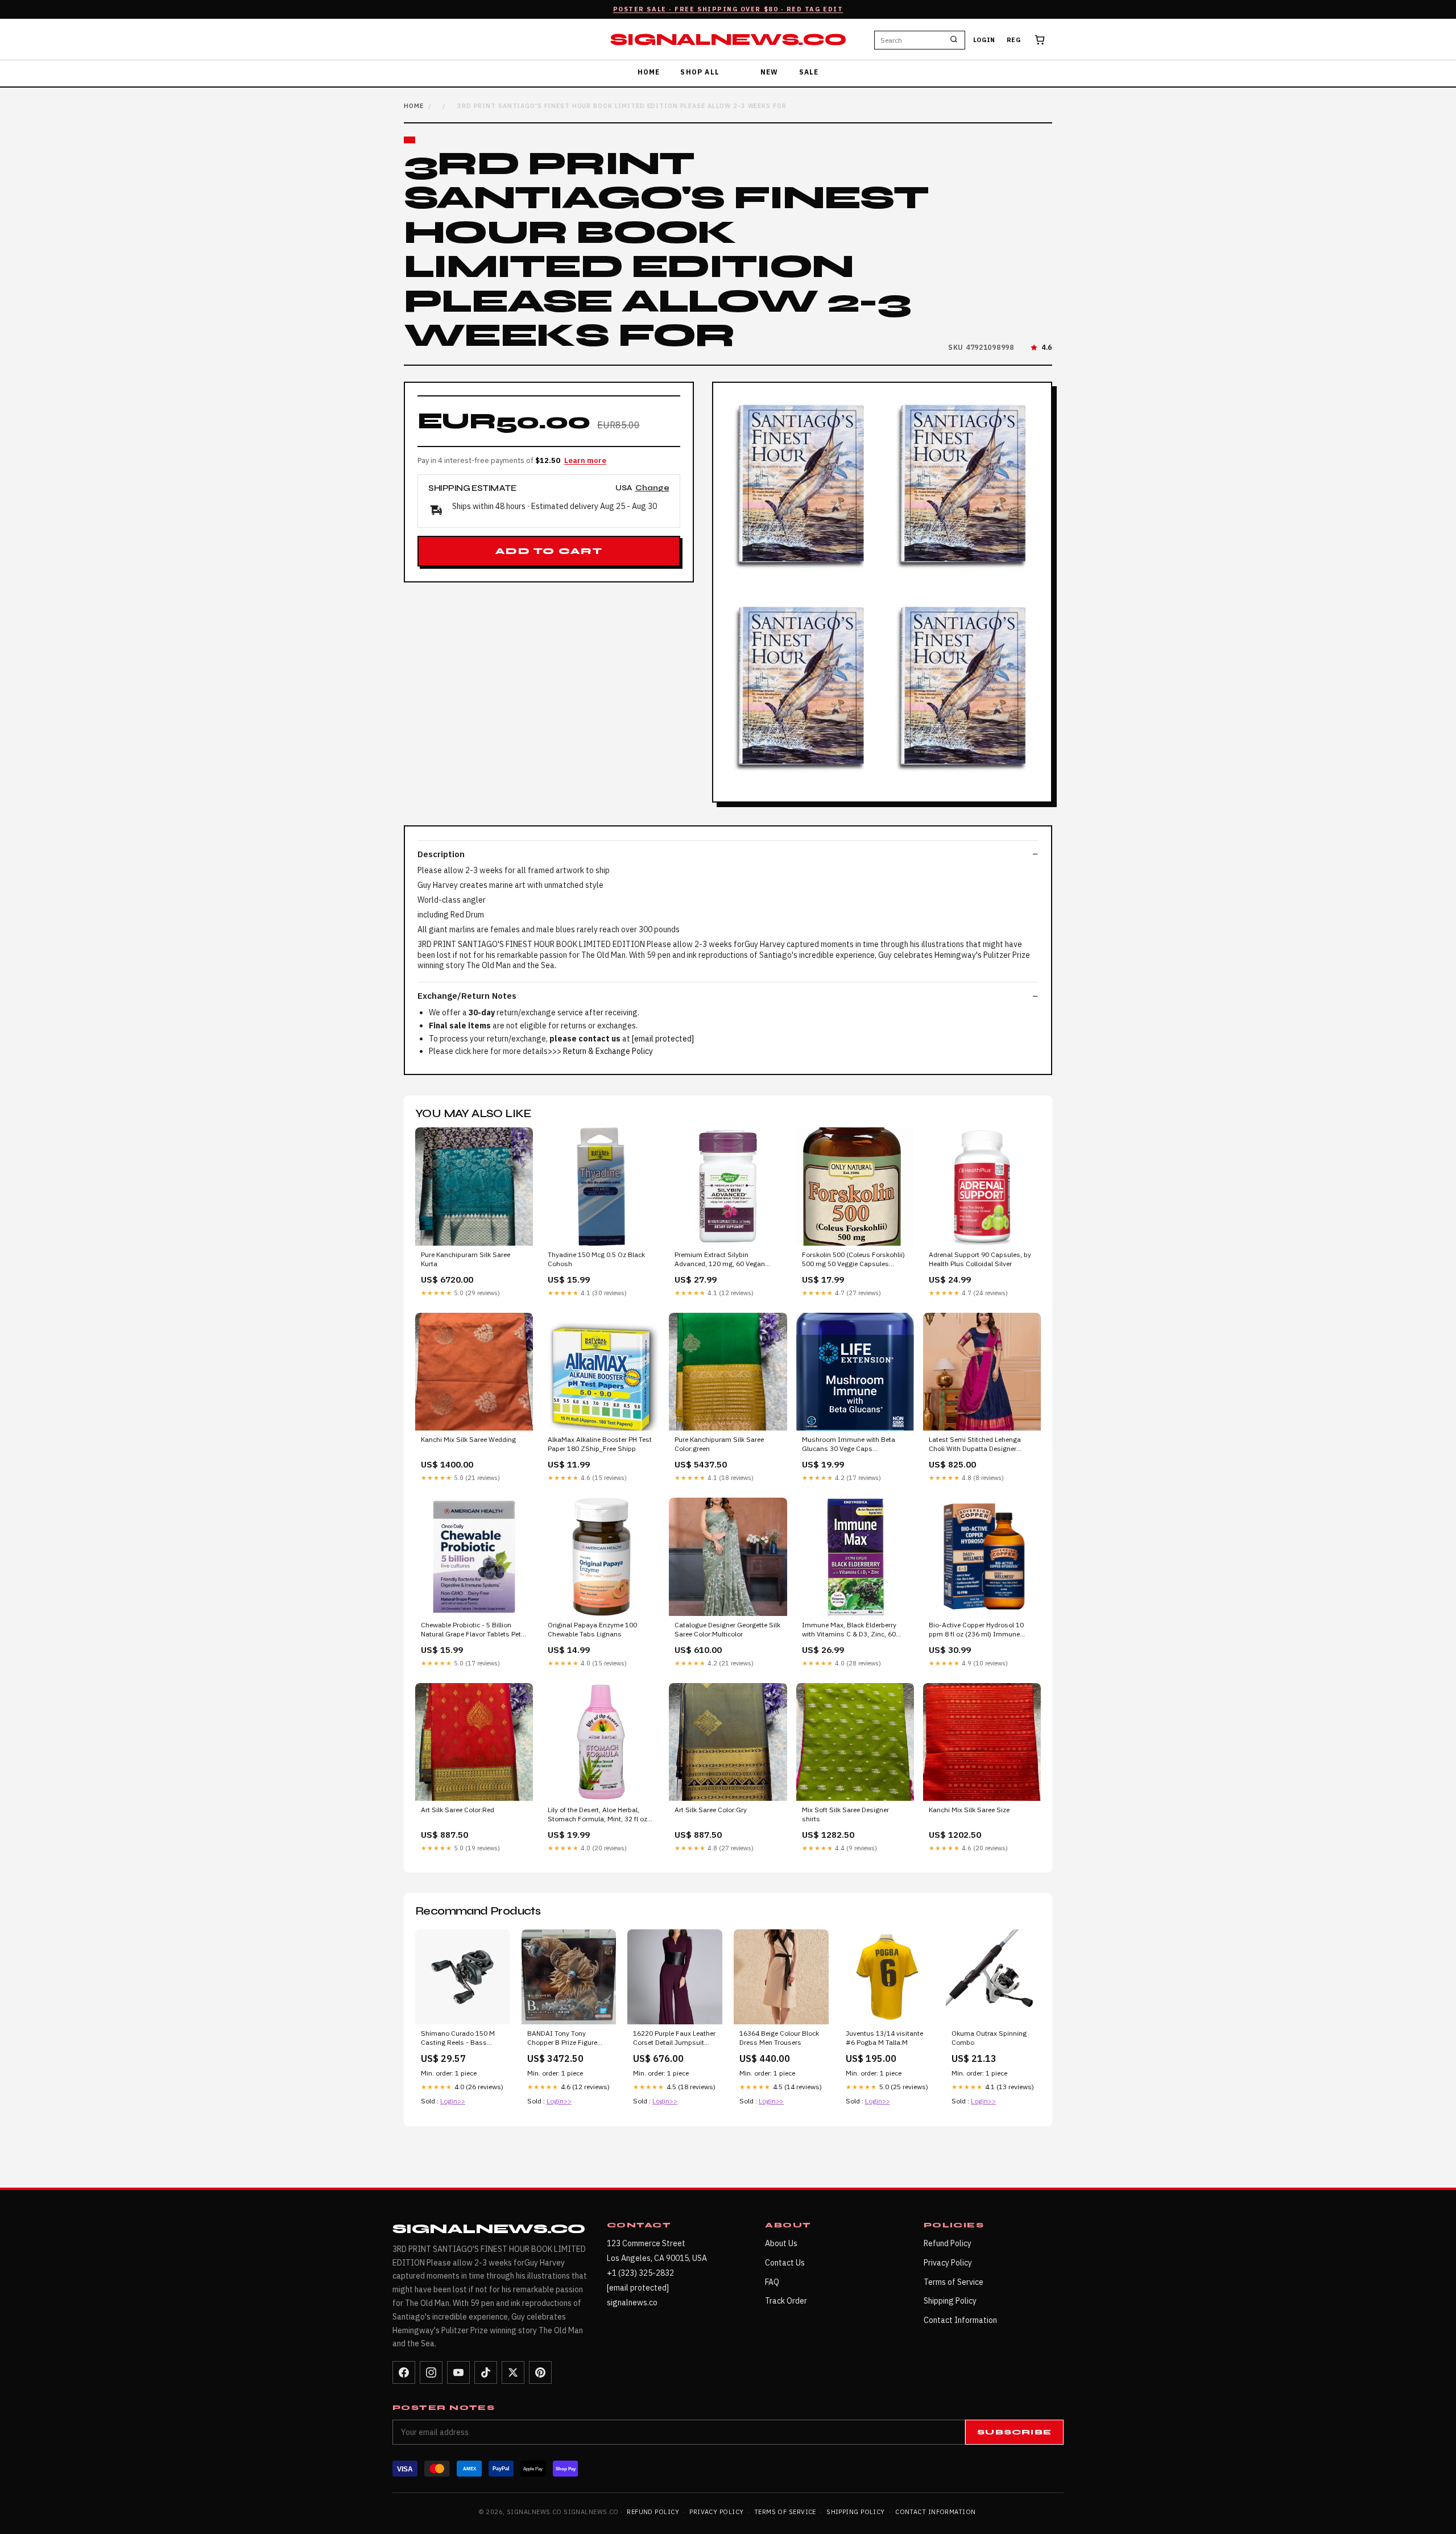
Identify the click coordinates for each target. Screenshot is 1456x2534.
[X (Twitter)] (513, 2372)
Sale (809, 72)
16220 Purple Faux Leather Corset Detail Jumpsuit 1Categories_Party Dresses (674, 2039)
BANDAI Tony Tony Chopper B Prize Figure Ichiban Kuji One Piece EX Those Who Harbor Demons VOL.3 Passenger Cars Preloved (568, 2039)
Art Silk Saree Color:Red (458, 1810)
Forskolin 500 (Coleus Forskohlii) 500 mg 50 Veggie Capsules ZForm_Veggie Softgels (853, 1260)
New (770, 72)
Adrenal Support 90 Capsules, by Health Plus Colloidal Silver (980, 1259)
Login (984, 40)
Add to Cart (549, 551)
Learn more (585, 460)
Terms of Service (954, 2282)
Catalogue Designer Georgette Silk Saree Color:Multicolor (727, 1629)
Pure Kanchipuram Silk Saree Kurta (466, 1259)
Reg (1014, 40)
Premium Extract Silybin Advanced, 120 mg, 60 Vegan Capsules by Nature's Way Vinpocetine (720, 1260)
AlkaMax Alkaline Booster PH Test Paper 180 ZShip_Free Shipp (600, 1444)
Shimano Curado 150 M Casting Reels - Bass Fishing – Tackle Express (459, 2039)
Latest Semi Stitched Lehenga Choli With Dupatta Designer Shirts (975, 1445)
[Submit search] (954, 40)
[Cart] (1040, 40)
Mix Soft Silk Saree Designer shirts (845, 1814)
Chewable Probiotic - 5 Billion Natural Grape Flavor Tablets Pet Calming (471, 1630)
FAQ (772, 2282)
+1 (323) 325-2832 (640, 2273)
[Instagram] (431, 2372)
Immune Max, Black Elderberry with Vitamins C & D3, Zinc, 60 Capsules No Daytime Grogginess (855, 1630)
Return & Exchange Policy (608, 1051)
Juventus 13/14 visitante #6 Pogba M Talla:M (884, 2038)
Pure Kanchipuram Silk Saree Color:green (719, 1444)
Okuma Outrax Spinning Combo (989, 2038)
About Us (781, 2243)
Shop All (700, 72)
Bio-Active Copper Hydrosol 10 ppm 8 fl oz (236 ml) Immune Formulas (976, 1630)
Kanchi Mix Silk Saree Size (969, 1810)
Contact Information (960, 2320)
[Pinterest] (540, 2372)
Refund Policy (948, 2243)
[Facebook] (404, 2372)
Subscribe (1014, 2432)
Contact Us (785, 2263)
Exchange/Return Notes (467, 996)
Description (441, 854)
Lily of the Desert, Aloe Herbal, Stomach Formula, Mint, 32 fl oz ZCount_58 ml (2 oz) (597, 1815)
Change (652, 488)
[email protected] (663, 1039)
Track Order (786, 2301)
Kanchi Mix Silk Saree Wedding (468, 1439)
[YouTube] (458, 2372)
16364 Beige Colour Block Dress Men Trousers (779, 2038)
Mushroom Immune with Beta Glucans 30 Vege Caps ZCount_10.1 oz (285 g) (849, 1445)
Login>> (453, 2101)
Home (649, 72)
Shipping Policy (950, 2301)
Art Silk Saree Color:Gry (711, 1810)
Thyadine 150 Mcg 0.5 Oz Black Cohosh (596, 1259)
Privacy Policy (948, 2263)
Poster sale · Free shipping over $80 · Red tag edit (728, 9)
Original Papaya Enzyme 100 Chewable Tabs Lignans (592, 1629)
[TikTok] (486, 2372)
